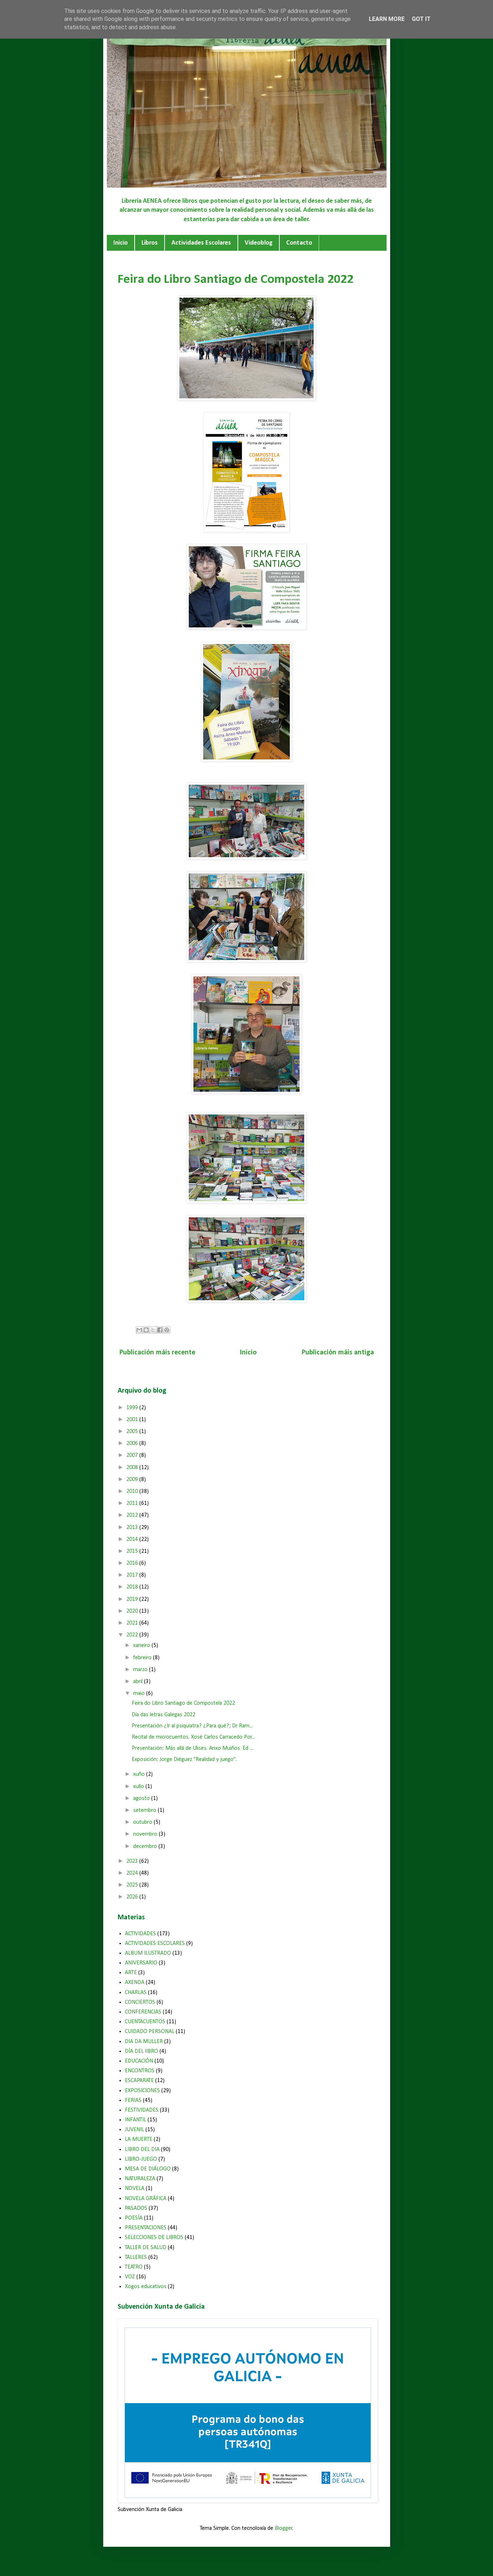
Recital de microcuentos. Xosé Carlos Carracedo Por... (193, 1737)
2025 (133, 1885)
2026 (133, 1897)
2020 (133, 1611)
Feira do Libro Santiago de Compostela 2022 (183, 1703)
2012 (133, 1515)
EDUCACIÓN (139, 2061)
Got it (421, 19)
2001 (133, 1420)
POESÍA (134, 2218)
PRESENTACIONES (146, 2228)
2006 (133, 1443)
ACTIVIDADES (140, 1934)
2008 (133, 1468)
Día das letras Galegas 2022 (163, 1715)
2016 (133, 1563)
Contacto (299, 243)
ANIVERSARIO (141, 1963)
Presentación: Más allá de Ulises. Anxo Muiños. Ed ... (192, 1748)
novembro (146, 1834)
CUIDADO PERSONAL (150, 2032)
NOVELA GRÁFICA (146, 2199)
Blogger (283, 2528)
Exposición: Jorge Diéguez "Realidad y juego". (184, 1760)
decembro (146, 1846)
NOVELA (135, 2189)
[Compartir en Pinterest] (167, 1330)
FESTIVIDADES (142, 2110)
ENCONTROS (140, 2071)
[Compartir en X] (153, 1330)
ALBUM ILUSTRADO (148, 1953)
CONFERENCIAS (143, 2012)
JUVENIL (134, 2130)
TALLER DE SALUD (146, 2248)
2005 (133, 1432)
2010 (133, 1491)
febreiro (143, 1658)
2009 (133, 1480)
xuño (140, 1774)
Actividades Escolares (201, 243)
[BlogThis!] (146, 1330)
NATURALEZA (140, 2179)
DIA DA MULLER (144, 2042)
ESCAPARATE (139, 2081)
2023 (133, 1861)
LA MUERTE (139, 2139)
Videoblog (259, 243)
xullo (139, 1787)
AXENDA (135, 1983)
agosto (142, 1799)
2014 (133, 1539)
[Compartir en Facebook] (160, 1330)
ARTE (131, 1973)
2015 (133, 1551)
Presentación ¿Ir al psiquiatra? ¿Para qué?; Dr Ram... (192, 1726)
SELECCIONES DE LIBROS (154, 2238)
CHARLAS (136, 1993)
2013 (133, 1528)
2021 (133, 1623)
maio (140, 1694)
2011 (133, 1503)
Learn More (387, 19)
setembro (145, 1810)
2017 (133, 1575)
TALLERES (136, 2257)
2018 (133, 1587)
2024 (133, 1873)
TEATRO (134, 2267)
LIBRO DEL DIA (142, 2150)
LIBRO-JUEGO (141, 2159)
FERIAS (133, 2100)
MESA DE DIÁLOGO (148, 2169)
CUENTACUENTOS (145, 2022)
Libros (150, 243)
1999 (133, 1408)
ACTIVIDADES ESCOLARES (155, 1944)
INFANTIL (136, 2120)
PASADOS (136, 2208)
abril (139, 1682)
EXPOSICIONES (142, 2091)
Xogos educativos (146, 2287)
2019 (133, 1599)
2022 (133, 1635)
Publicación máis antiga (338, 1353)
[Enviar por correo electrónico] (139, 1330)
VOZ (130, 2277)
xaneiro (142, 1646)
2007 (133, 1455)
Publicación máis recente (157, 1353)
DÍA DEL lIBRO (141, 2051)
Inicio (121, 243)
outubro (143, 1822)
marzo (141, 1670)
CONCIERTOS (140, 2002)
